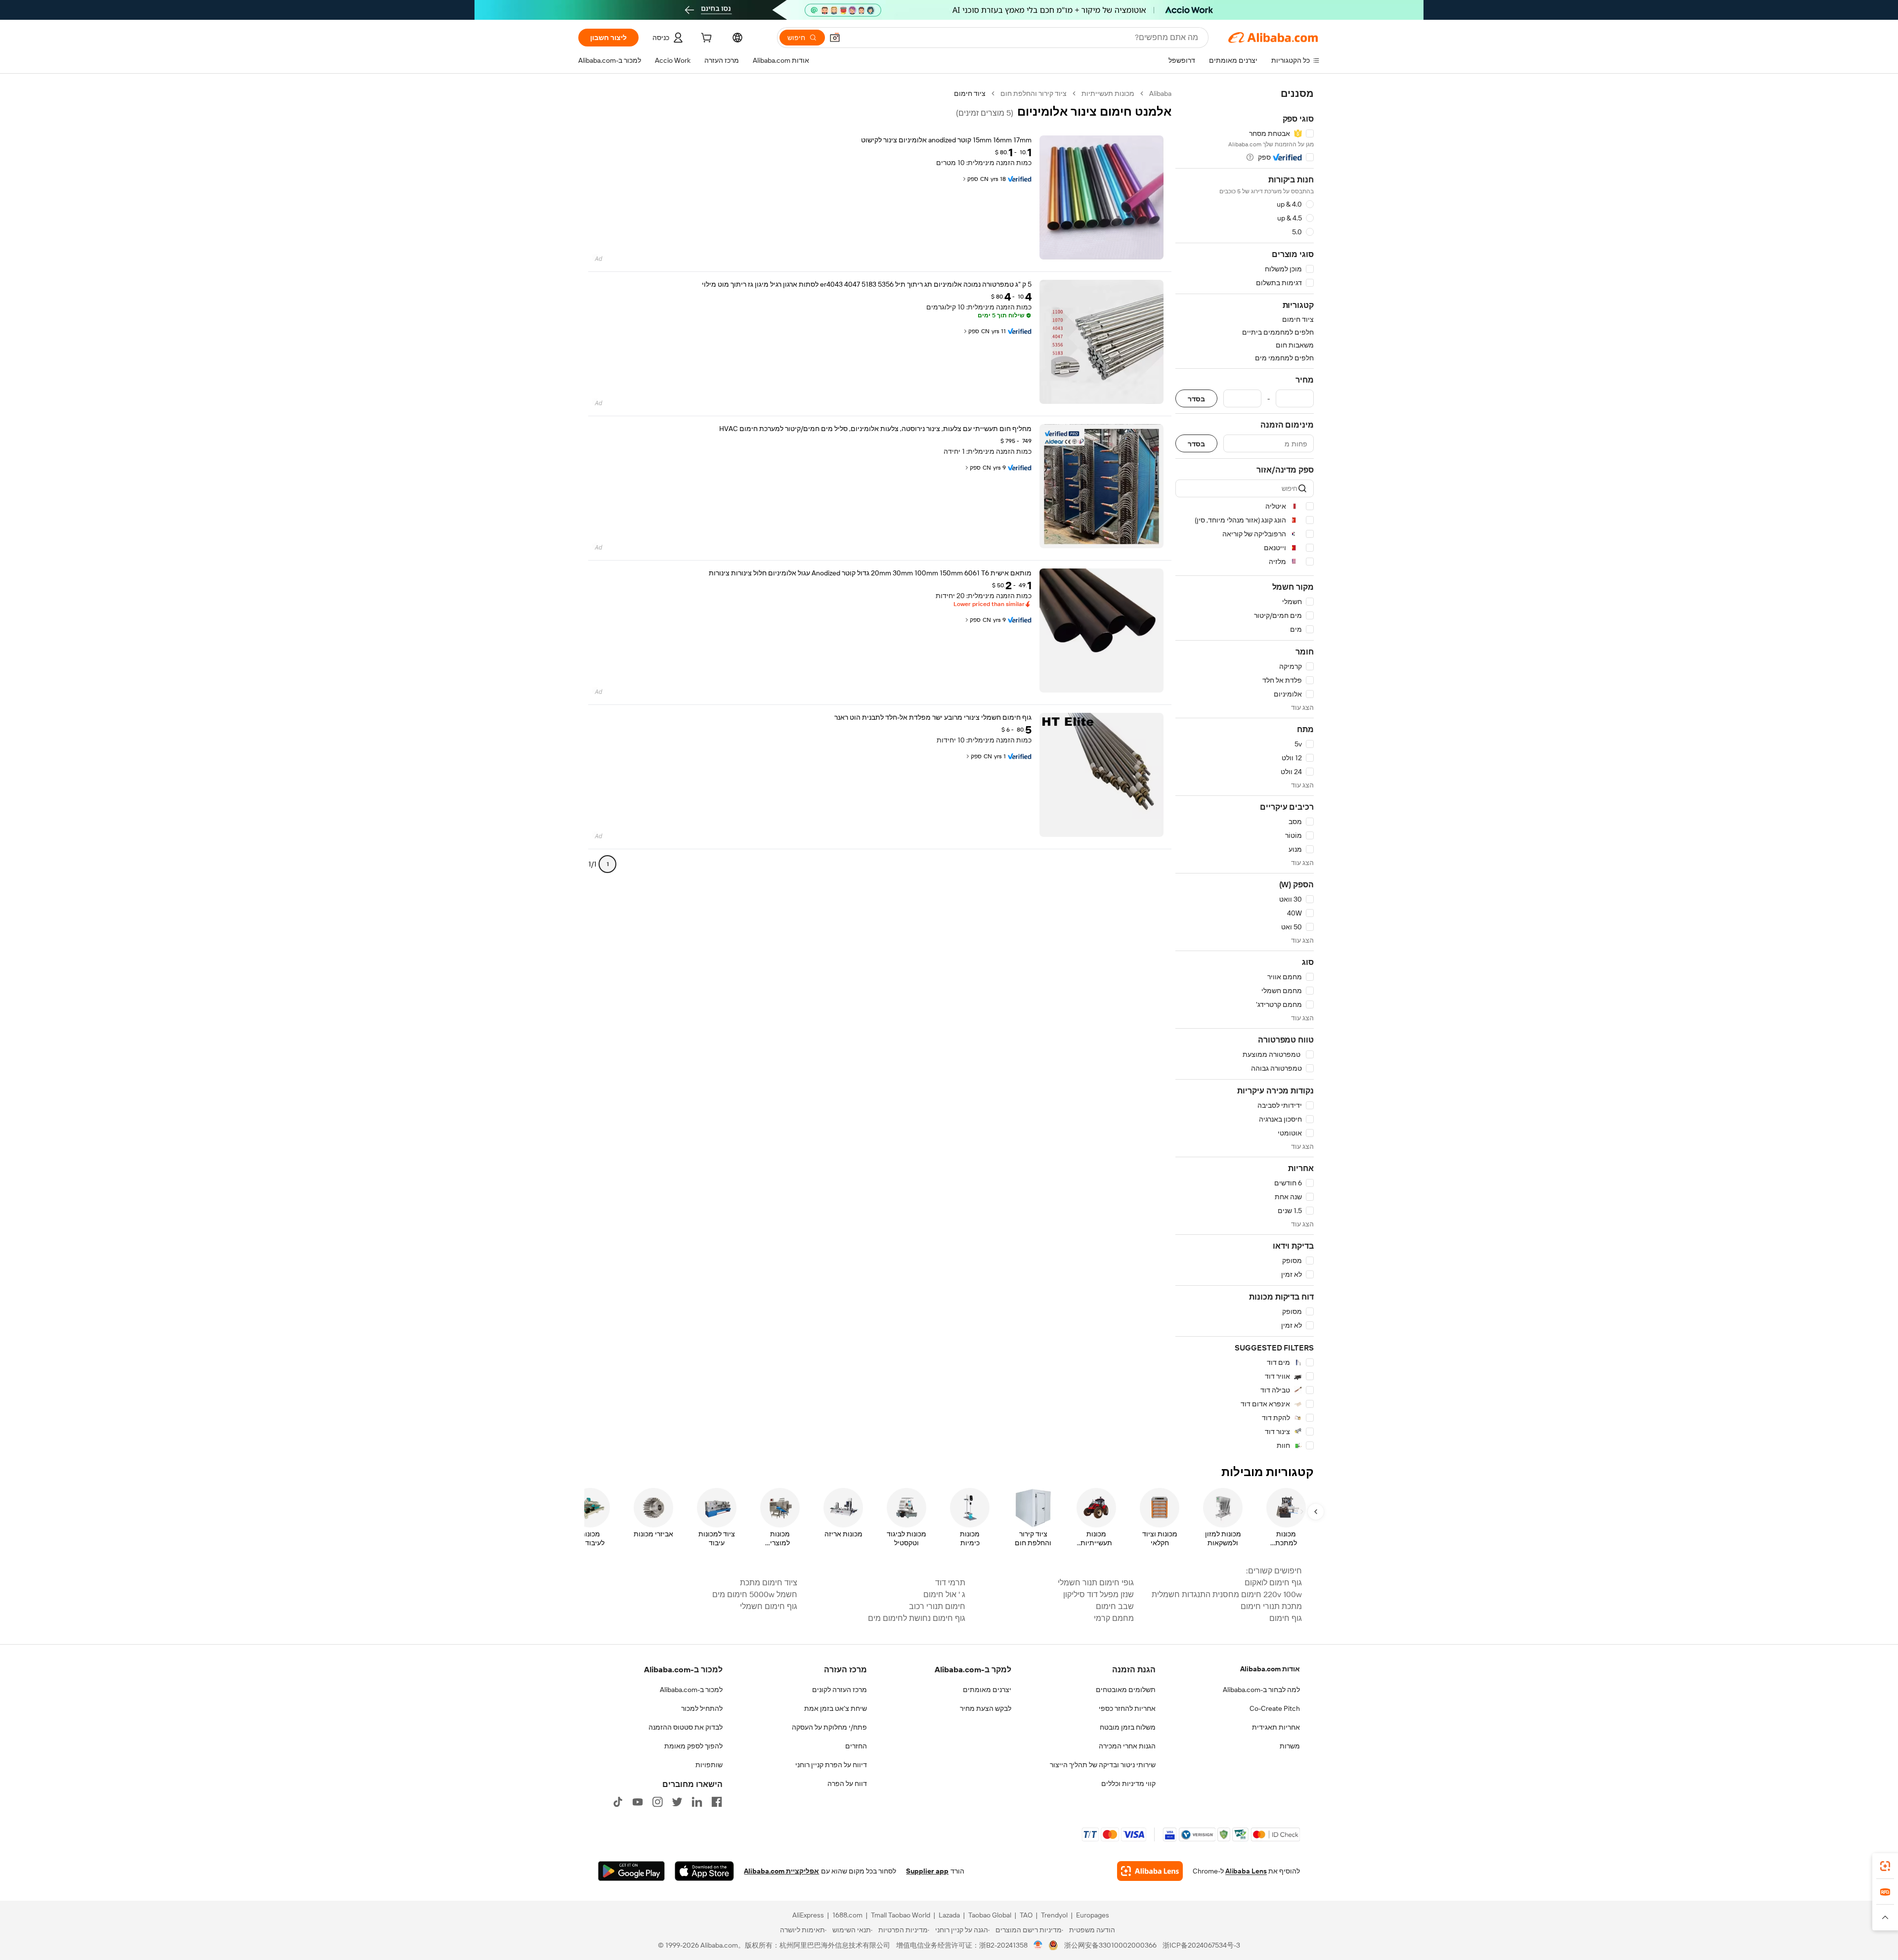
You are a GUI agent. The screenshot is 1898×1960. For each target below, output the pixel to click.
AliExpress (808, 1915)
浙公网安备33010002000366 (1110, 1945)
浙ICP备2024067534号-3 (1201, 1945)
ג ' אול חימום (944, 1594)
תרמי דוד (950, 1583)
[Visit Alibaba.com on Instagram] (657, 1802)
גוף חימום (1286, 1618)
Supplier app (927, 1871)
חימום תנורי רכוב (937, 1606)
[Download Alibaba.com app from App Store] (704, 1871)
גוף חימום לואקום (1273, 1583)
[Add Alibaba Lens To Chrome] (1150, 1871)
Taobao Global (990, 1915)
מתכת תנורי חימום (1271, 1606)
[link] (1885, 1866)
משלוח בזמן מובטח (1128, 1727)
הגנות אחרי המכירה (1127, 1746)
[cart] (705, 39)
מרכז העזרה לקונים (840, 1690)
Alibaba (1160, 93)
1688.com (847, 1915)
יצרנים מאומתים (987, 1690)
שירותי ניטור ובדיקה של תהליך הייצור (1103, 1765)
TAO (1026, 1915)
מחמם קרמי (1114, 1618)
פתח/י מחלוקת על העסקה (829, 1727)
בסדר (1196, 399)
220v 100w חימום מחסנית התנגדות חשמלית (1227, 1594)
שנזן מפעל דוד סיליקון (1098, 1594)
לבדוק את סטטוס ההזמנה (686, 1727)
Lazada (949, 1915)
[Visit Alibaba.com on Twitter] (677, 1802)
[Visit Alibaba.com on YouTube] (638, 1802)
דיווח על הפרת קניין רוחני (831, 1765)
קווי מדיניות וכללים (1128, 1784)
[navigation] (1245, 770)
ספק (973, 179)
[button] (835, 38)
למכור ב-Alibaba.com (691, 1690)
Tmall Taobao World (901, 1915)
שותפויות (709, 1765)
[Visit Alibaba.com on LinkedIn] (697, 1802)
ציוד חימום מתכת (768, 1583)
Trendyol (1054, 1915)
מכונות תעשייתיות (1108, 93)
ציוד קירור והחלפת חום (1034, 93)
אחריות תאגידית (1276, 1727)
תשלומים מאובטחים (1126, 1690)
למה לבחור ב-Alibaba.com (1261, 1690)
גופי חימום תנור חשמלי (1096, 1583)
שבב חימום (1115, 1606)
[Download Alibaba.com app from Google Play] (631, 1871)
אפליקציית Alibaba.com (781, 1871)
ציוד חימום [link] (970, 93)
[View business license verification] (1038, 1945)
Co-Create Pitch (1275, 1708)
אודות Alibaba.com (1270, 1669)
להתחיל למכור (702, 1708)
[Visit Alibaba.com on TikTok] (618, 1802)
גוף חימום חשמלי (768, 1606)
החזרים (856, 1746)
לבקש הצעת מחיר (986, 1708)
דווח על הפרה (847, 1784)
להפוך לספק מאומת (693, 1746)
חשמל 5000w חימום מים (755, 1594)
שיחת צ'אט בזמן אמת (836, 1708)
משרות (1290, 1746)
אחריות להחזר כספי (1127, 1708)
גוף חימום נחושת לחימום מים (917, 1618)
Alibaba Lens (1246, 1871)
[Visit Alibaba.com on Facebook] (717, 1802)
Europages (1093, 1915)
